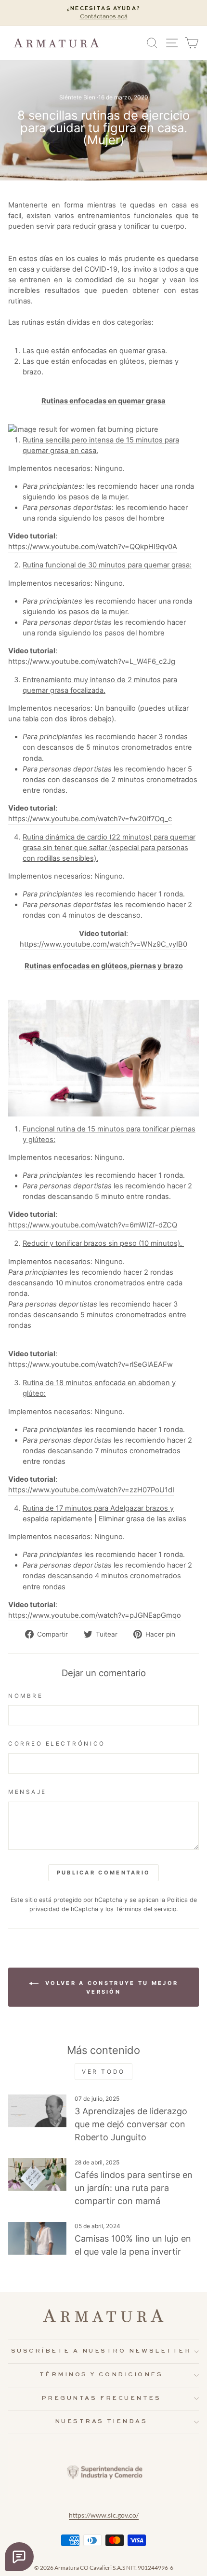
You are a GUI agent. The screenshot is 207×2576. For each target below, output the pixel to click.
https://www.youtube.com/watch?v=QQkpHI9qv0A (93, 547)
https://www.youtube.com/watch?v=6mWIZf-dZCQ (93, 1225)
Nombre (26, 1696)
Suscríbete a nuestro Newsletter (101, 2351)
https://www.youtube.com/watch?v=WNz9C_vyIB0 (103, 944)
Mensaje (27, 1792)
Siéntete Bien (77, 97)
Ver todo (103, 2072)
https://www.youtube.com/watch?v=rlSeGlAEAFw (91, 1364)
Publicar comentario (104, 1873)
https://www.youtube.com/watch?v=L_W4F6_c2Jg (92, 661)
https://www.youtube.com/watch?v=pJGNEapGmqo (95, 1615)
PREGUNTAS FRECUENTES (101, 2398)
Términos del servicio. (147, 1909)
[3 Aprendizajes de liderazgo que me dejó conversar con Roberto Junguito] (37, 2111)
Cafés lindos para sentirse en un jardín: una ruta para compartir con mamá (134, 2188)
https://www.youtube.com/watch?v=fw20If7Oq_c (90, 819)
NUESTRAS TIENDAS (101, 2422)
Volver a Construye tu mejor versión (110, 1987)
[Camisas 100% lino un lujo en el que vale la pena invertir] (37, 2238)
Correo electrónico (57, 1744)
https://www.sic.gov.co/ (104, 2515)
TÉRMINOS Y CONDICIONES (101, 2375)
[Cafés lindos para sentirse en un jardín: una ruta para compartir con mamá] (37, 2175)
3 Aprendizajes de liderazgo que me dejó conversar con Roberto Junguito (131, 2124)
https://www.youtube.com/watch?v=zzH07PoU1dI (91, 1490)
